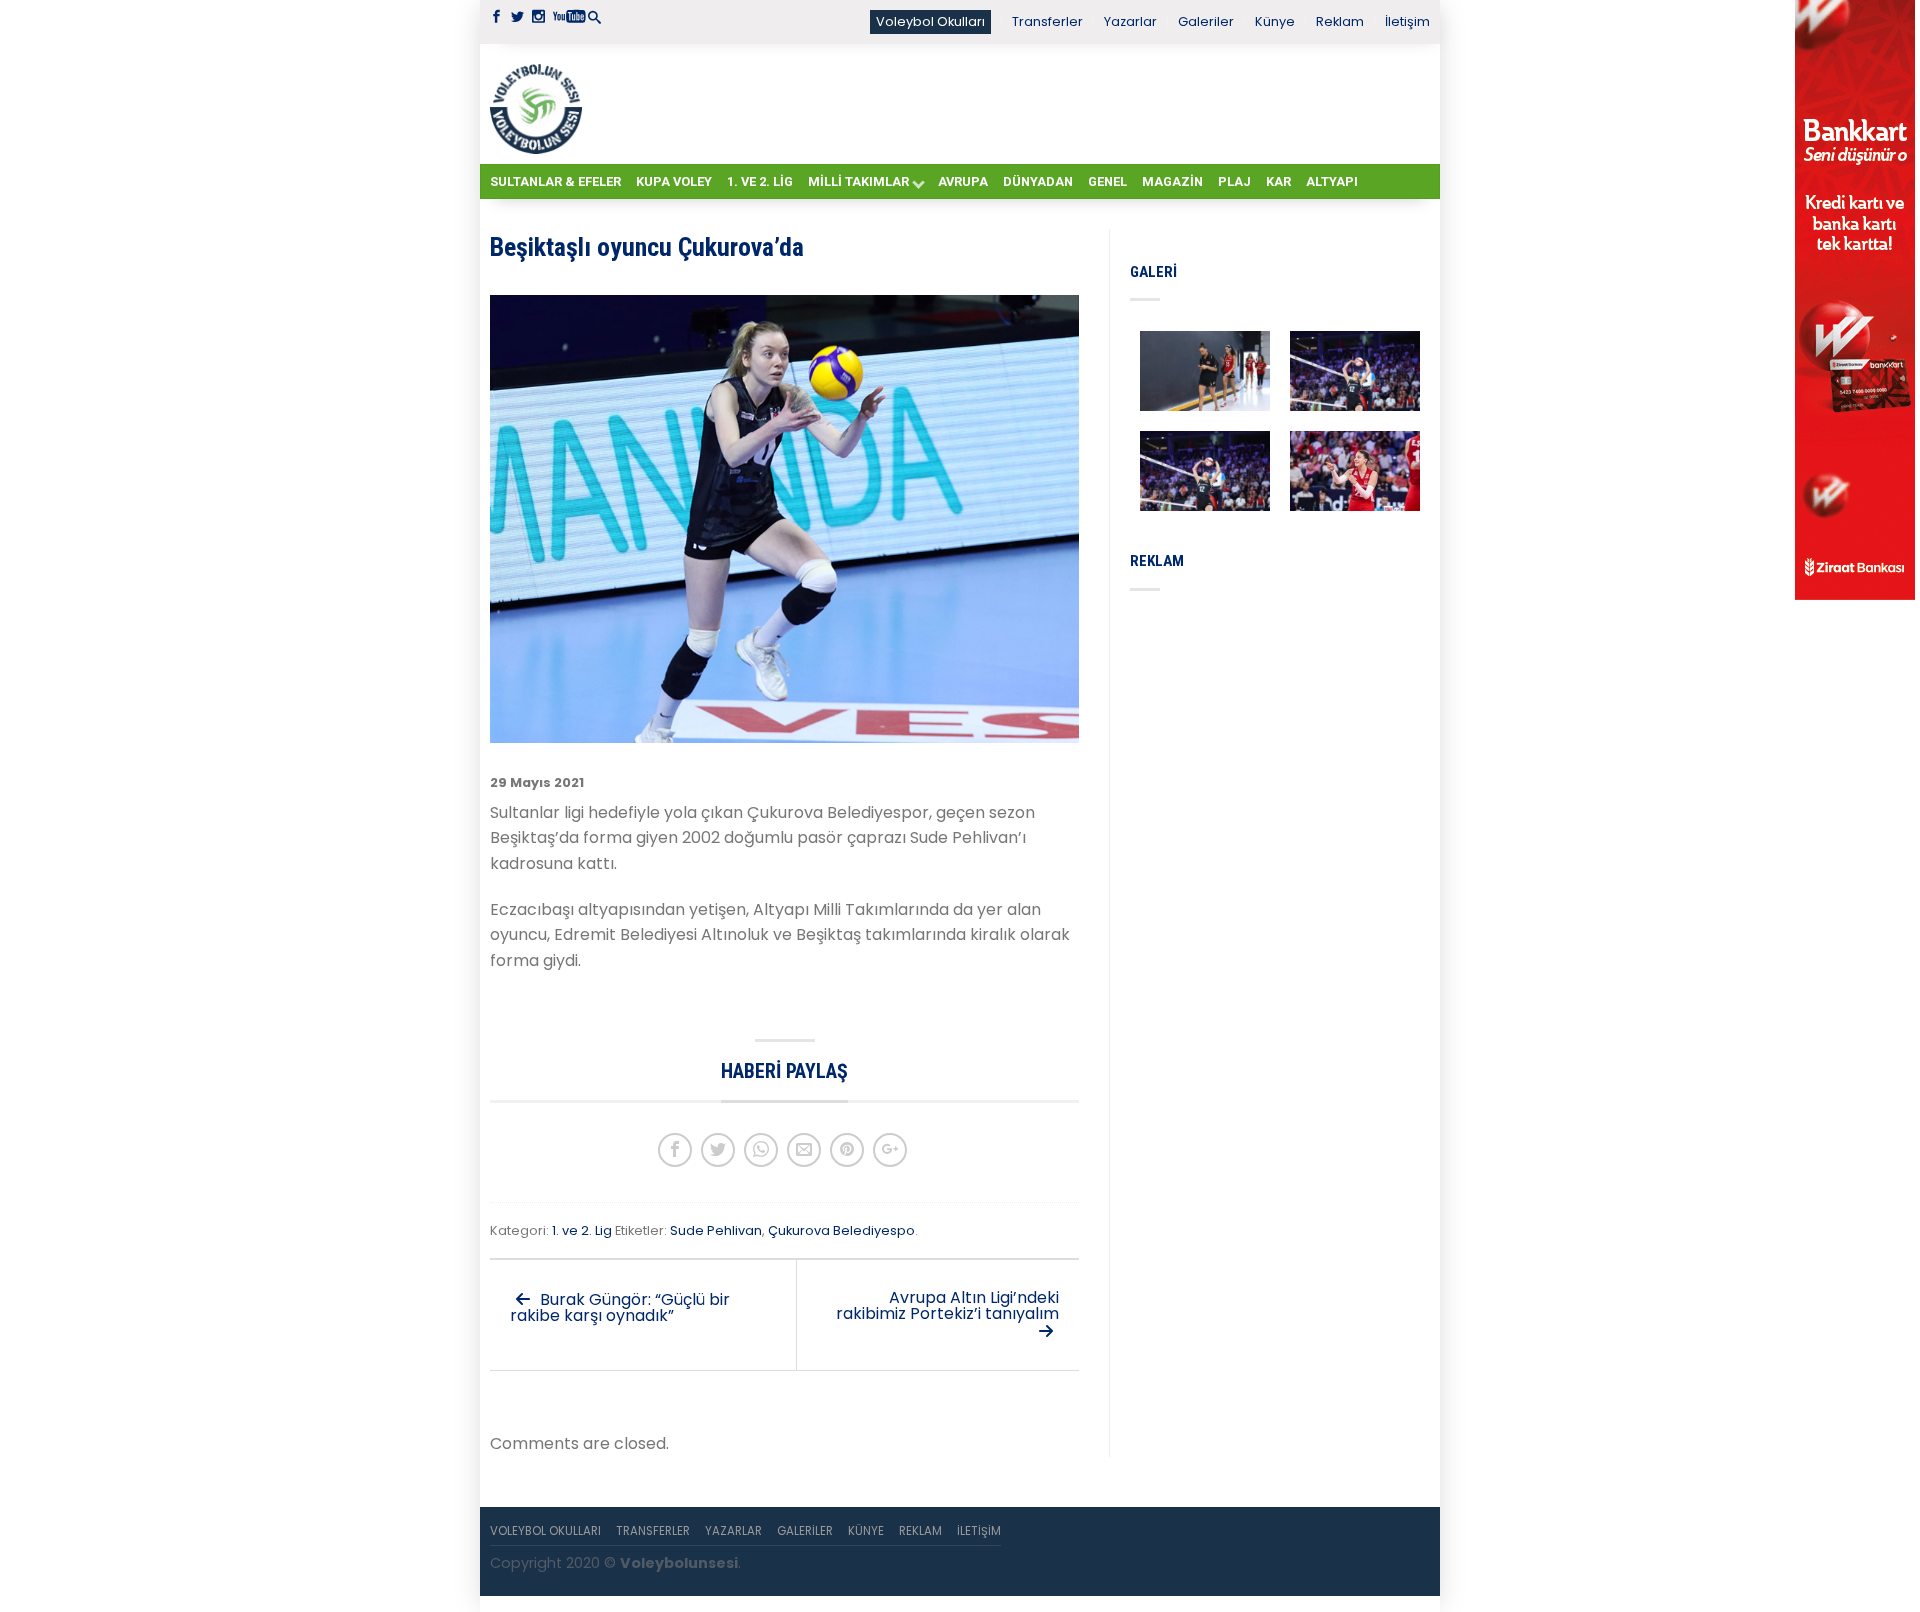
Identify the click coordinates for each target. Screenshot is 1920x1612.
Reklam (1340, 21)
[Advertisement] (1010, 103)
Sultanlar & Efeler (555, 181)
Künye (1275, 21)
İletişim (1407, 21)
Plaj (1234, 181)
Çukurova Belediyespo (841, 1230)
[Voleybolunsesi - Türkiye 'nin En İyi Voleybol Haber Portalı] (540, 104)
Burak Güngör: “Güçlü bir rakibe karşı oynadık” (620, 1307)
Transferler (1047, 21)
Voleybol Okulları (930, 21)
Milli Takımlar (858, 181)
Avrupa (963, 181)
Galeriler (1206, 21)
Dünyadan (1038, 181)
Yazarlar (1130, 21)
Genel (1107, 181)
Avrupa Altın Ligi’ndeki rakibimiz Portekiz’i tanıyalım (947, 1305)
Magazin (1172, 181)
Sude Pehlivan (716, 1230)
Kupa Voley (674, 181)
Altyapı (1332, 181)
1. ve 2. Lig (760, 181)
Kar (1278, 181)
